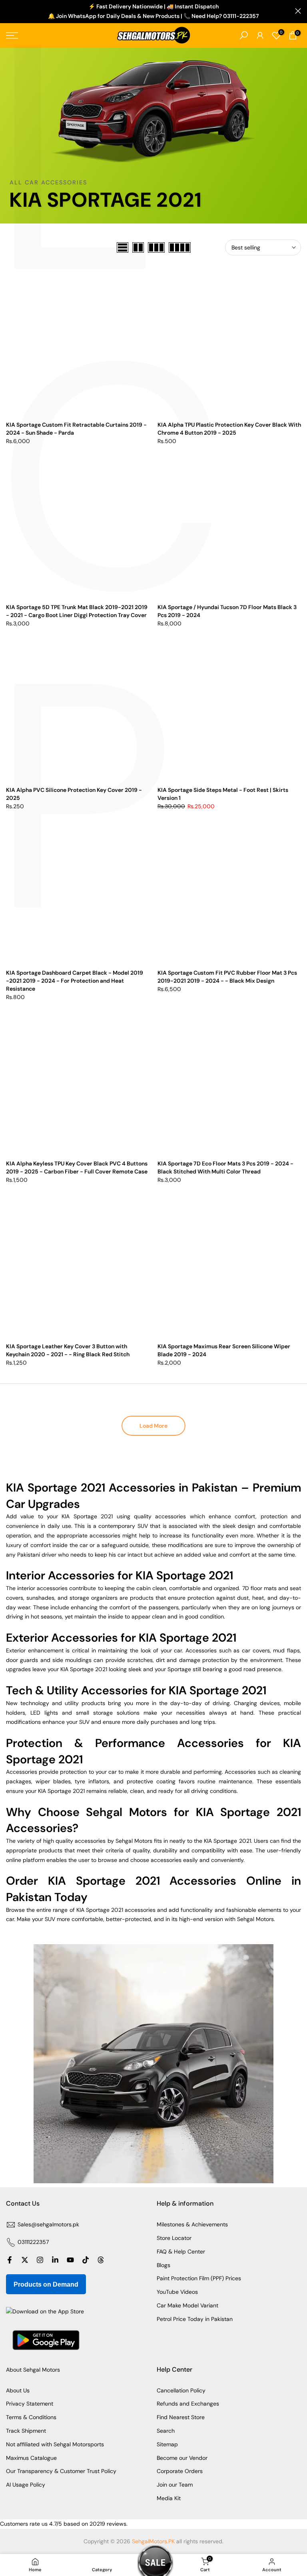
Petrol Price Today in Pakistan (195, 2319)
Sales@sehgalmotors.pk (48, 2224)
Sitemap (167, 2444)
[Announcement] (153, 12)
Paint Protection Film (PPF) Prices (199, 2278)
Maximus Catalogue (31, 2458)
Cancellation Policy (181, 2390)
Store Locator (174, 2238)
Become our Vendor (182, 2458)
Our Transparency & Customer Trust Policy (61, 2471)
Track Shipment (26, 2431)
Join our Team (175, 2485)
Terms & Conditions (31, 2417)
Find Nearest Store (181, 2417)
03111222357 (33, 2242)
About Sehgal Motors (33, 2370)
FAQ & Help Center (181, 2252)
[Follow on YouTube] (70, 2260)
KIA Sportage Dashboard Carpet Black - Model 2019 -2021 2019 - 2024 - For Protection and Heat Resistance (75, 981)
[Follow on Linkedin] (55, 2260)
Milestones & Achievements (192, 2224)
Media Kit (169, 2498)
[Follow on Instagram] (40, 2260)
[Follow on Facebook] (10, 2260)
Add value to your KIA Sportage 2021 (59, 1516)
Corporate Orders (180, 2471)
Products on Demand (46, 2284)
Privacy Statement (30, 2404)
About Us (18, 2390)
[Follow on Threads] (101, 2260)
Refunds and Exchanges (188, 2404)
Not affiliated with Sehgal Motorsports (55, 2444)
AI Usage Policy (26, 2485)
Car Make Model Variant (187, 2305)
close (9, 11)
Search (166, 2431)
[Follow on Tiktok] (86, 2260)
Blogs (163, 2265)
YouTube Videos (177, 2292)
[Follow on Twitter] (25, 2260)
